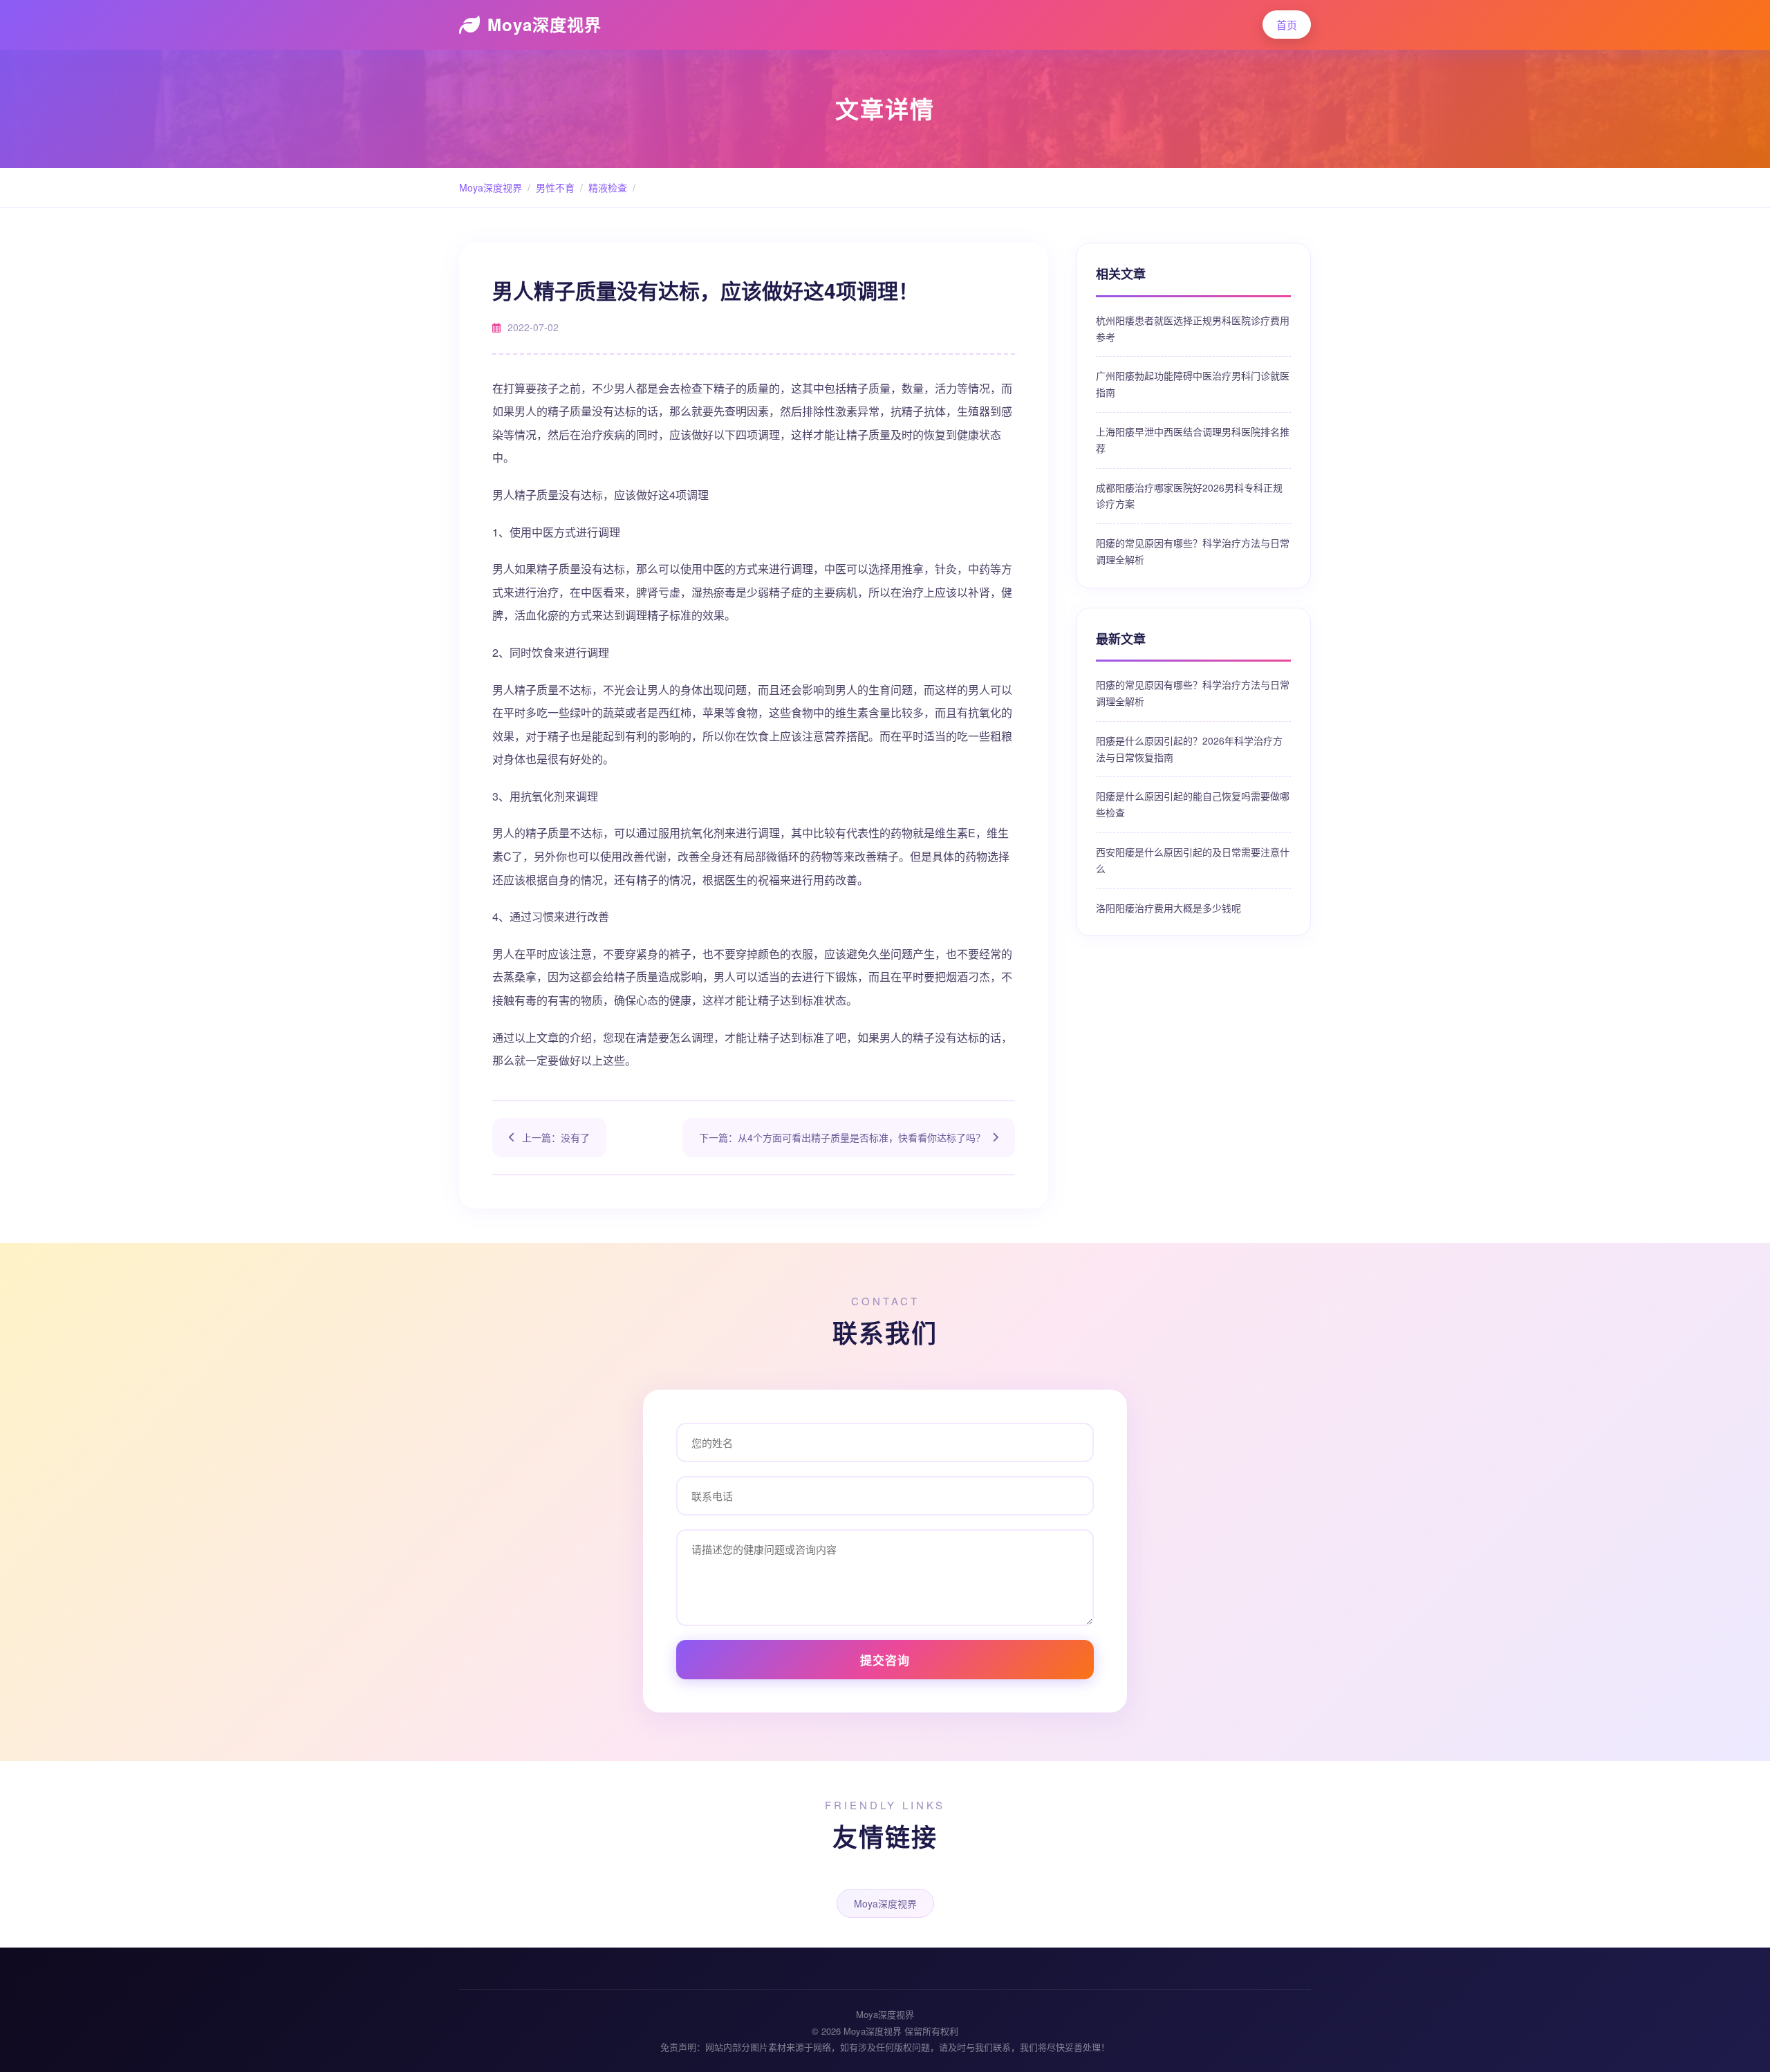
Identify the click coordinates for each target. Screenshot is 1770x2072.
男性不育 (555, 187)
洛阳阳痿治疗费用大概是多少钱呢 (1168, 908)
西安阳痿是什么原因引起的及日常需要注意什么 (1193, 860)
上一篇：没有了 (556, 1137)
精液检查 (608, 187)
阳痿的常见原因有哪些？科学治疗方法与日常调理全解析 (1193, 551)
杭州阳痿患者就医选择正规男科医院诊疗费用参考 (1193, 328)
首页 (1287, 25)
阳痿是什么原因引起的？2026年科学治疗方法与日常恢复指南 (1189, 749)
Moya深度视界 (544, 24)
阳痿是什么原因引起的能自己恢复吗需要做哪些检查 (1193, 804)
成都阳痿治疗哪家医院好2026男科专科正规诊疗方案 (1189, 496)
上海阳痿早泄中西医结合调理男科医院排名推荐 (1193, 440)
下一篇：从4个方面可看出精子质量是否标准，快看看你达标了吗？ (842, 1137)
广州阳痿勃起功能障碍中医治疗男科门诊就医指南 (1193, 384)
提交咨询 (885, 1660)
